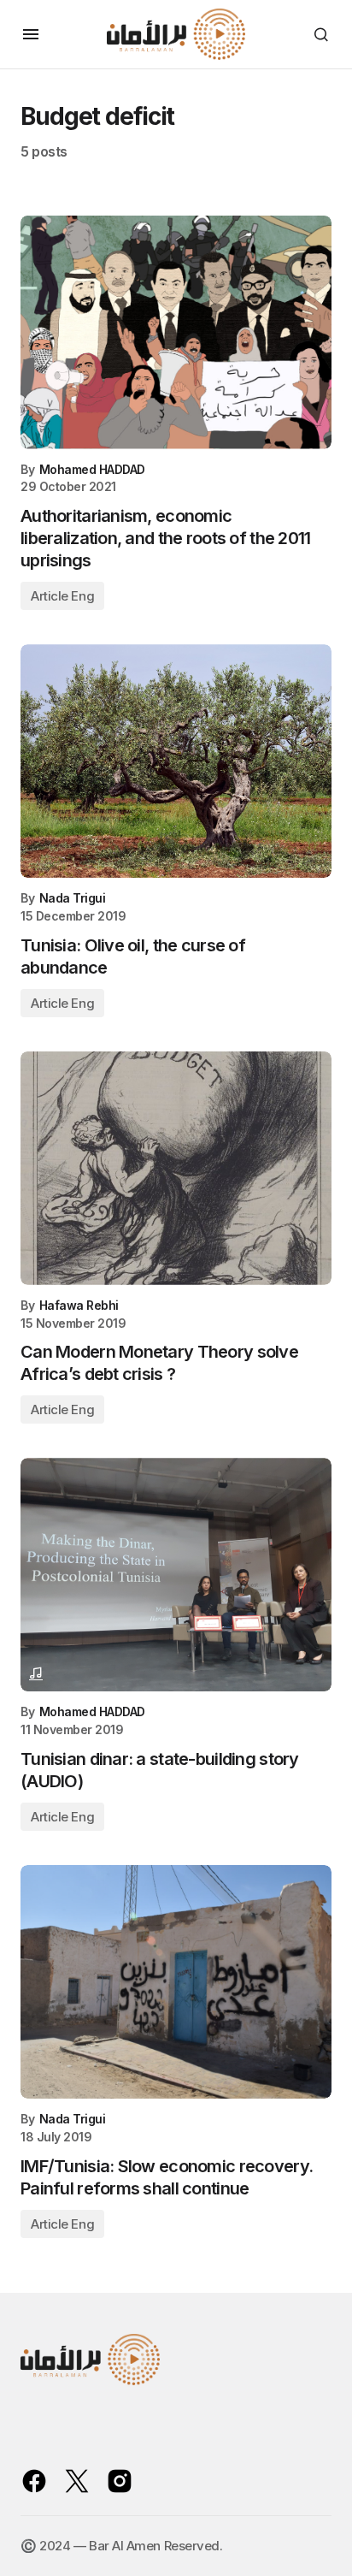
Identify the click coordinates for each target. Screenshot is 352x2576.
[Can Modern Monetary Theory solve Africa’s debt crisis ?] (176, 1168)
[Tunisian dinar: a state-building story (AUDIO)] (176, 1575)
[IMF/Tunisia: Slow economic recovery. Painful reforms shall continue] (176, 1982)
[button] (31, 34)
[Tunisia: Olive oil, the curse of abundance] (176, 761)
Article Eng (62, 596)
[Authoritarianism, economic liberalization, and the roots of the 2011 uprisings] (176, 332)
